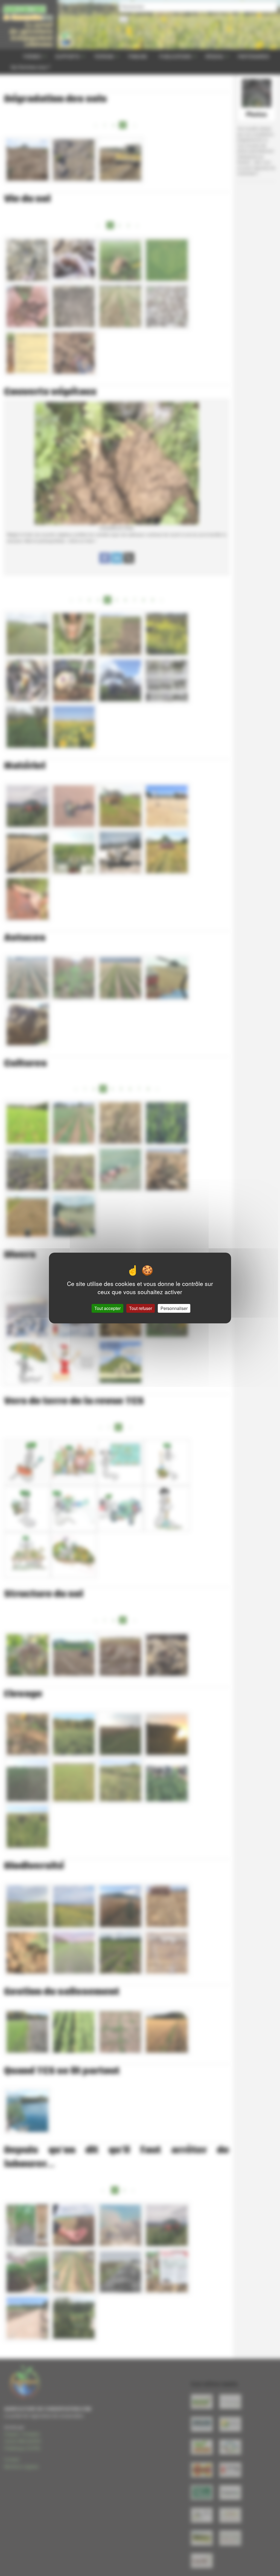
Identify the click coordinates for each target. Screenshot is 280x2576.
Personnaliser (174, 1308)
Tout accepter (107, 1308)
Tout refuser (141, 1308)
